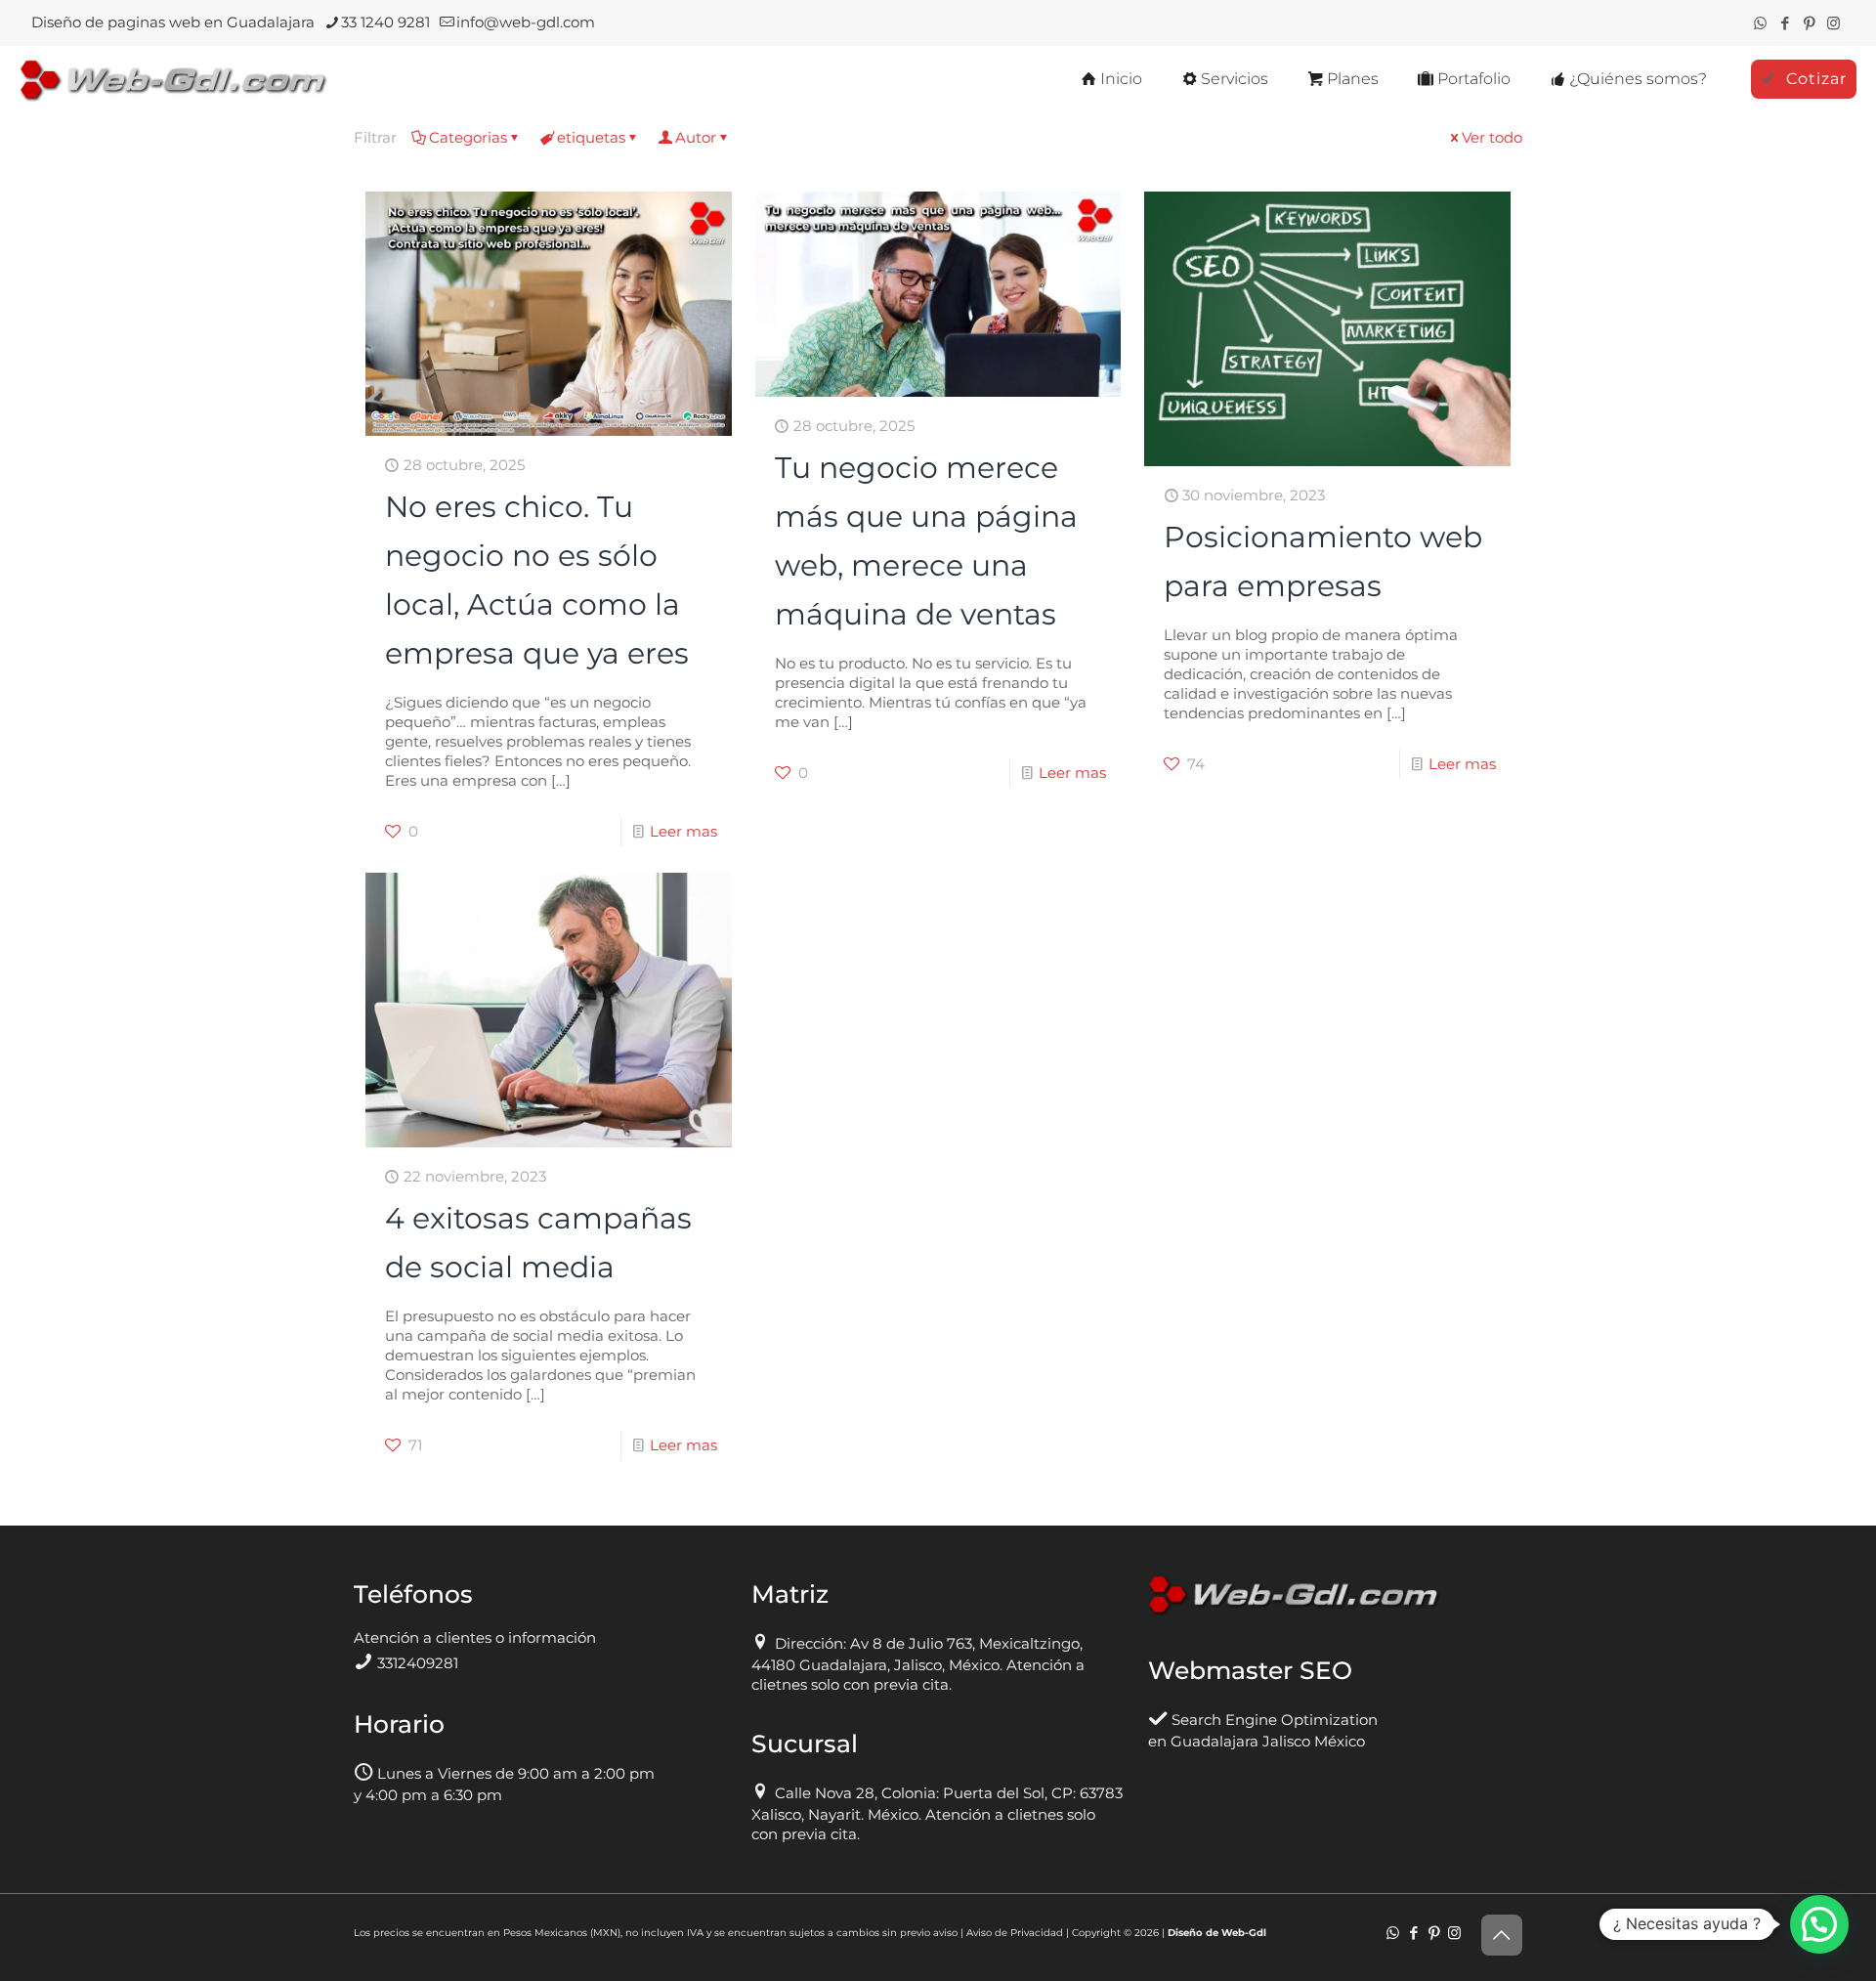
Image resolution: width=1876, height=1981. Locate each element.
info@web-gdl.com (526, 22)
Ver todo (1492, 137)
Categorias (468, 137)
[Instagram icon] (1833, 23)
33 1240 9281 (385, 22)
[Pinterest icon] (1809, 23)
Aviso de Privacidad (1015, 1933)
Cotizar (1816, 79)
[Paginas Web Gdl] (174, 79)
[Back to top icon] (1502, 1935)
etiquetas (591, 137)
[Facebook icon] (1785, 23)
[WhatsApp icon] (1760, 23)
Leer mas (683, 831)
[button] (1819, 1924)
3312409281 (418, 1663)
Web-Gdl (1244, 1933)
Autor (696, 137)
